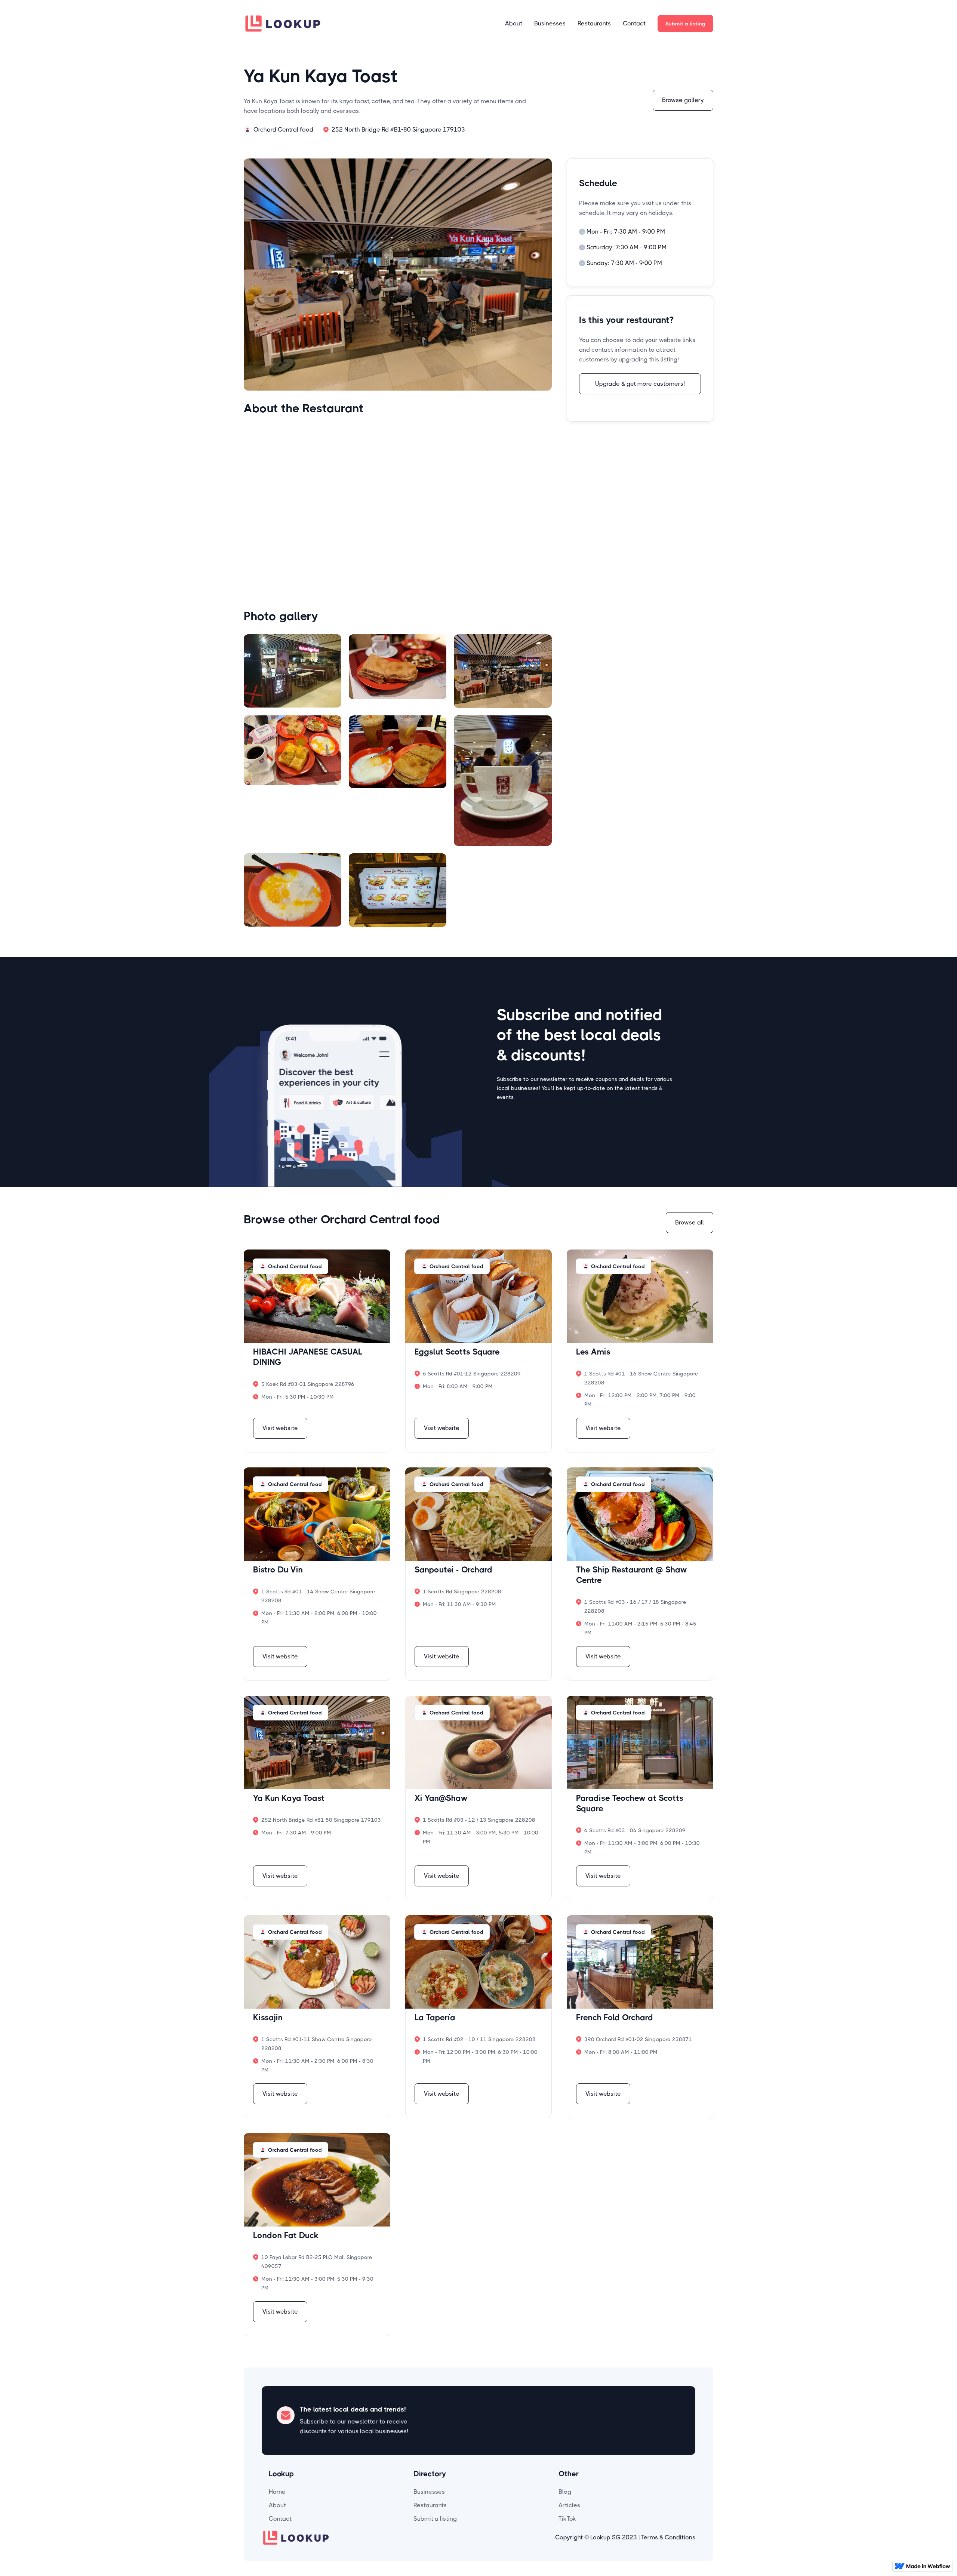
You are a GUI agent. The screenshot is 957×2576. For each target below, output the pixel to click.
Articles (569, 2505)
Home (277, 2492)
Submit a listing (685, 24)
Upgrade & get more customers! (640, 384)
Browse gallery (683, 100)
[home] (283, 23)
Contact (634, 23)
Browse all (690, 1222)
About (514, 23)
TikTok (567, 2519)
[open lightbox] (293, 671)
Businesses (550, 23)
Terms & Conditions (668, 2537)
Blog (565, 2492)
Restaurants (594, 23)
